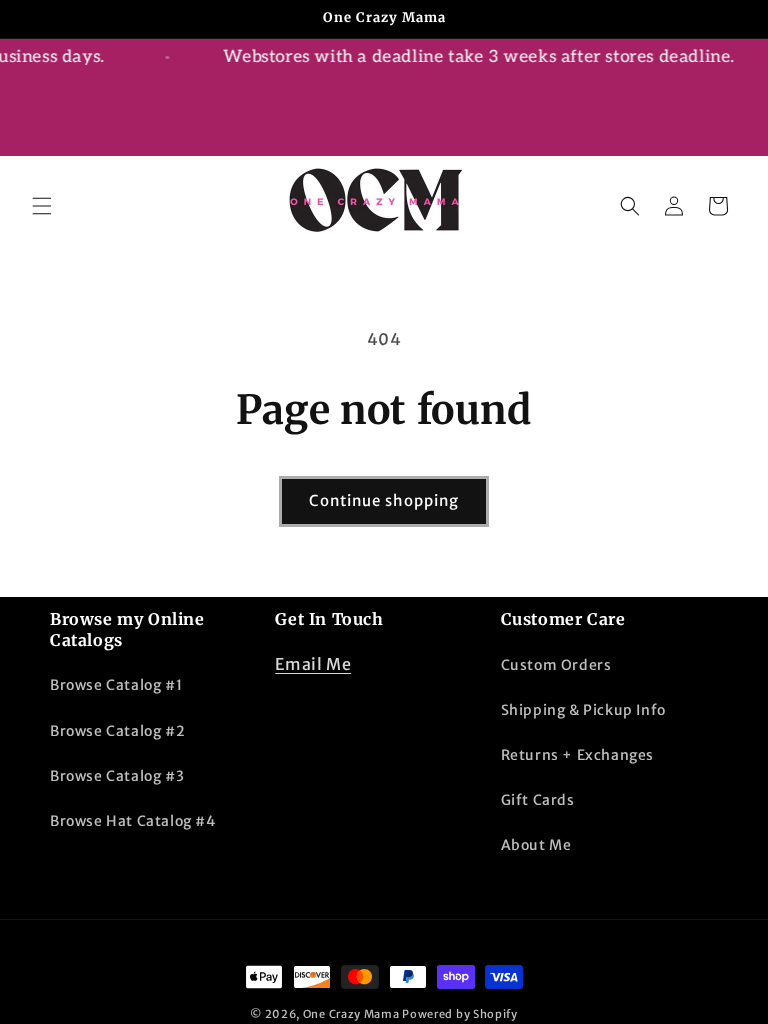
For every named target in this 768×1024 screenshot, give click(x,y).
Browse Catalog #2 (117, 731)
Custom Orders (556, 665)
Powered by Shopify (460, 1014)
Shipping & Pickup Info (583, 710)
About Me (536, 845)
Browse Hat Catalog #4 (133, 821)
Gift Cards (538, 800)
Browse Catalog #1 (116, 685)
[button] (42, 206)
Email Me (313, 664)
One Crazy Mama (351, 1014)
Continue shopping (384, 500)
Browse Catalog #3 (117, 776)
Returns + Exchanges (577, 755)
